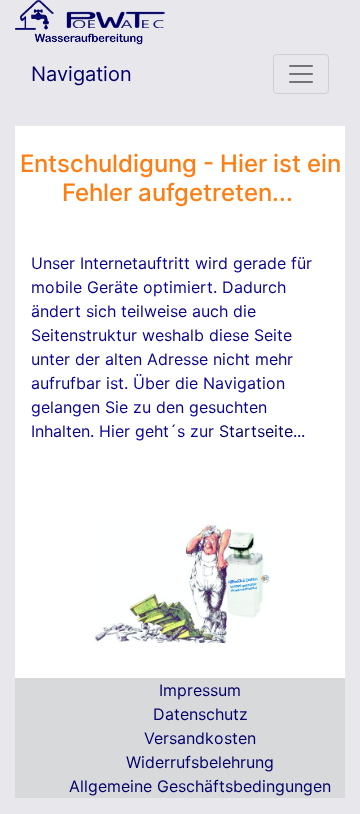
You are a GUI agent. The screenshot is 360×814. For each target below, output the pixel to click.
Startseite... (262, 431)
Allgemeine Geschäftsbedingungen (200, 786)
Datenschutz (200, 714)
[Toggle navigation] (301, 74)
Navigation (81, 74)
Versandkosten (200, 738)
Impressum (200, 690)
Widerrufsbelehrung (200, 762)
